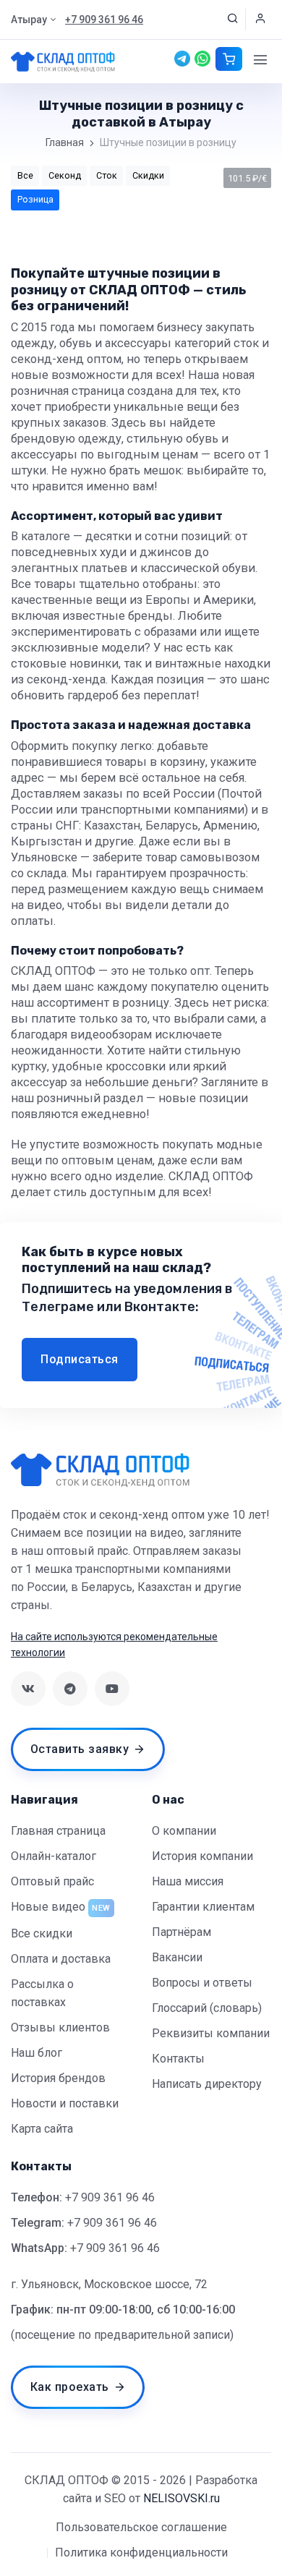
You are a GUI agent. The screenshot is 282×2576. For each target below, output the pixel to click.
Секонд (65, 175)
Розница (35, 199)
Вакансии (177, 1957)
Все (25, 175)
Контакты (178, 2059)
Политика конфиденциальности (141, 2552)
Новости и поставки (65, 2103)
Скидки (148, 175)
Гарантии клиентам (203, 1907)
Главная (65, 142)
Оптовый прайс (52, 1881)
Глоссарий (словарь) (207, 2008)
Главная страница (58, 1831)
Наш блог (37, 2053)
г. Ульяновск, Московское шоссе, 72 (109, 2284)
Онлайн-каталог (54, 1856)
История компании (202, 1856)
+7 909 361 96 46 (110, 2197)
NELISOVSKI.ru (181, 2498)
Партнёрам (181, 1932)
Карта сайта (42, 2129)
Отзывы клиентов (60, 2027)
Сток (107, 175)
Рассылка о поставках (42, 1993)
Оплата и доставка (61, 1959)
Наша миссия (188, 1881)
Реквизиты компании (211, 2033)
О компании (184, 1831)
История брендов (58, 2078)
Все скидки (42, 1933)
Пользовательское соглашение (141, 2527)
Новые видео (48, 1907)
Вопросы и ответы (202, 1983)
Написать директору (207, 2084)
